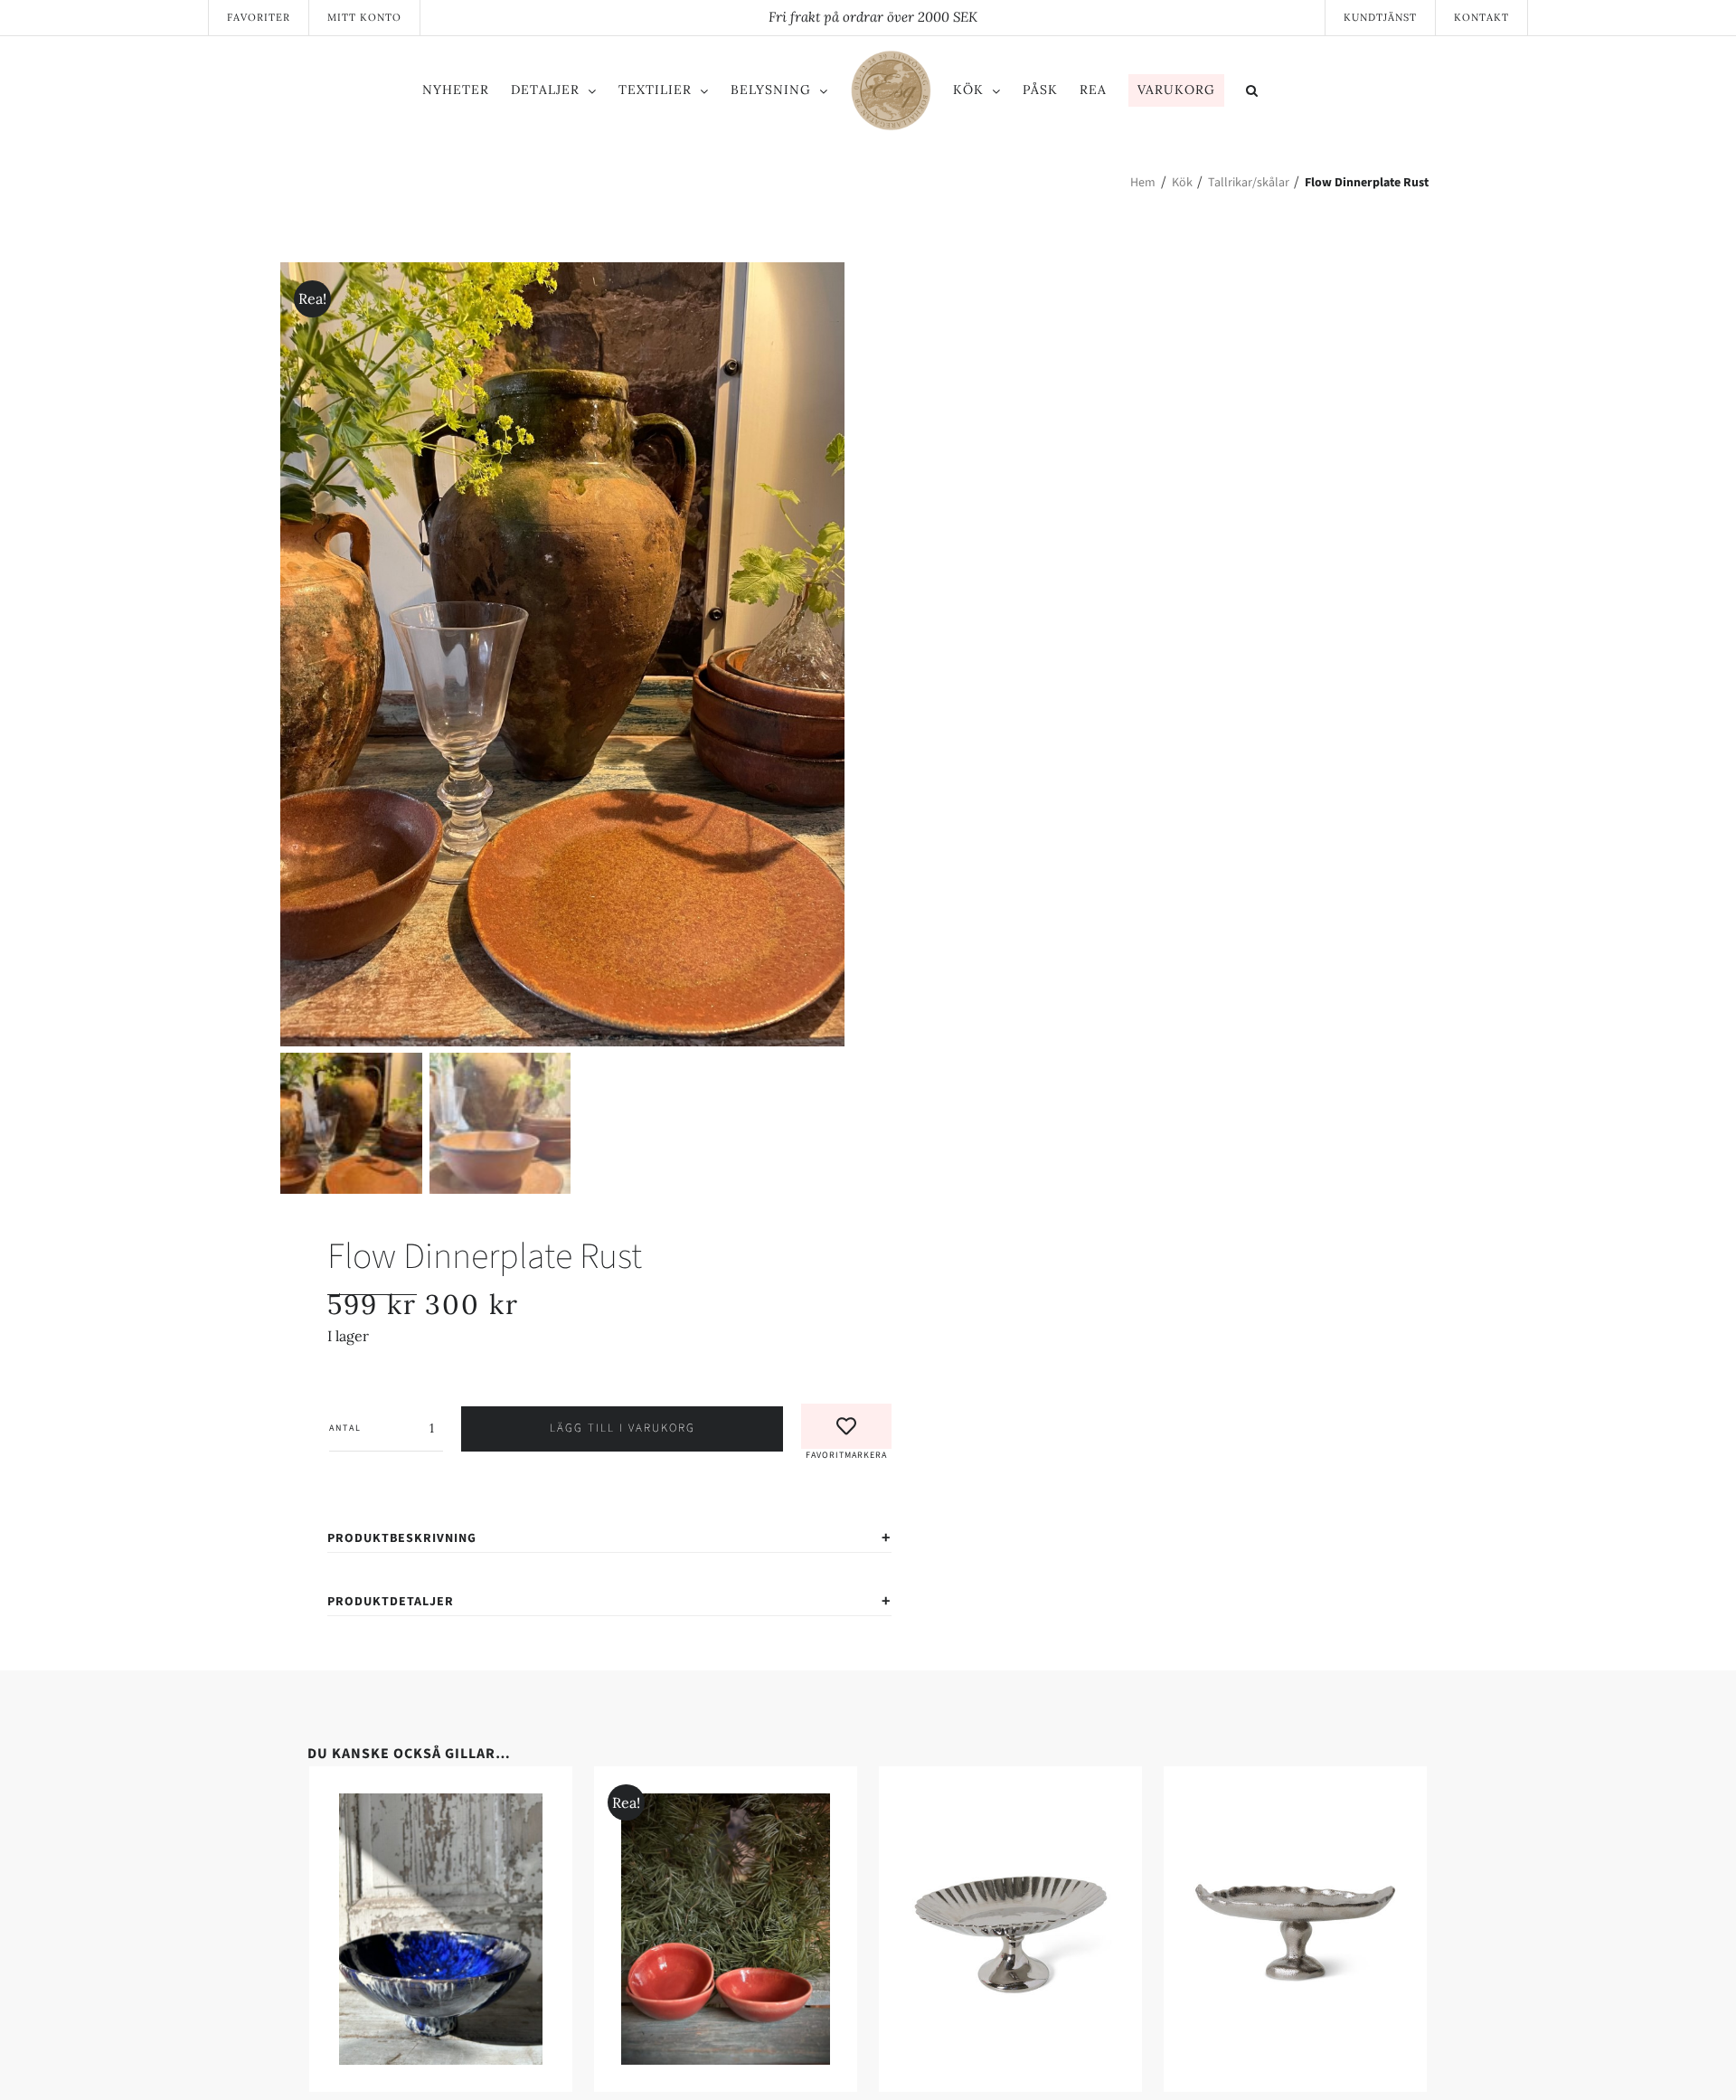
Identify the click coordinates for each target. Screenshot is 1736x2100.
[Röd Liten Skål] (1153, 1804)
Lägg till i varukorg (623, 1428)
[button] (1327, 93)
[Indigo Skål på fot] (583, 1804)
